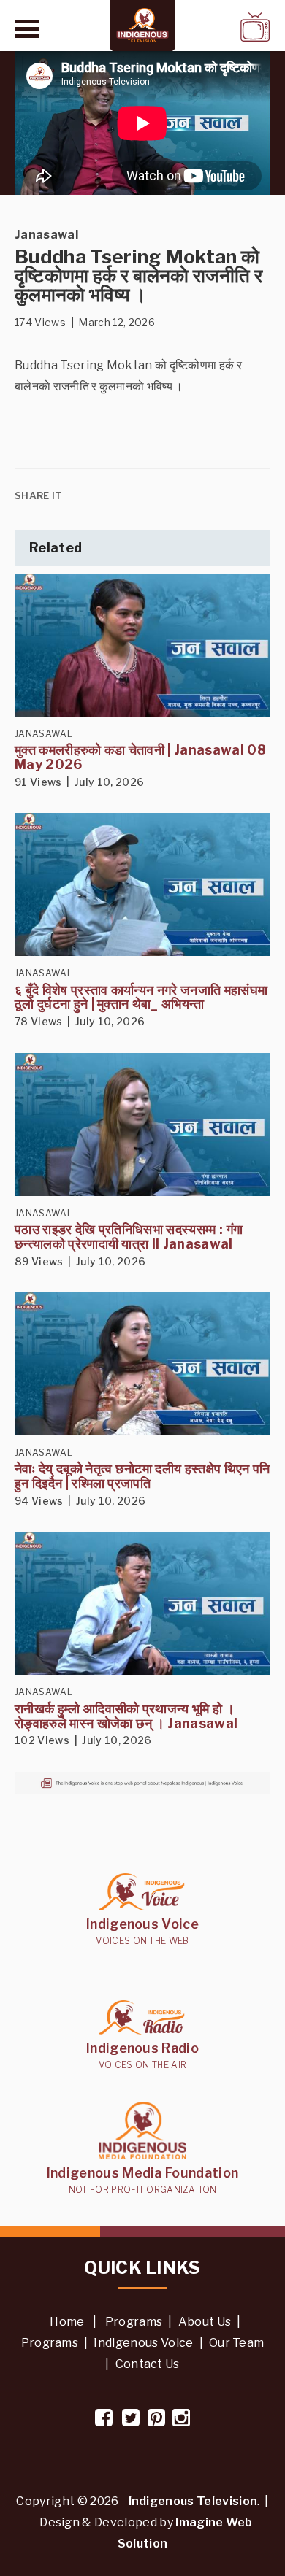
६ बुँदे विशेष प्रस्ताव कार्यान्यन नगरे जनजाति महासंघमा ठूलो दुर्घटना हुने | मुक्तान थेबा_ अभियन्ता (141, 997)
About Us (205, 2322)
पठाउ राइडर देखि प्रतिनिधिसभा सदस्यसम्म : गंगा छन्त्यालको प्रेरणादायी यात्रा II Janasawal (129, 1237)
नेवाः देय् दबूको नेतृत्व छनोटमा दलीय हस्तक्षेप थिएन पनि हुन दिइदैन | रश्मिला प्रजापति (142, 1476)
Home (67, 2322)
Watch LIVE (217, 27)
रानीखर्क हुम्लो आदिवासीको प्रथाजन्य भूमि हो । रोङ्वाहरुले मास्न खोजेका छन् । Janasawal (126, 1716)
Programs (134, 2322)
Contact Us (148, 2364)
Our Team (237, 2343)
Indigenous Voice (143, 2343)
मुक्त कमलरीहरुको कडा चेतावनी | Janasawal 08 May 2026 (140, 757)
